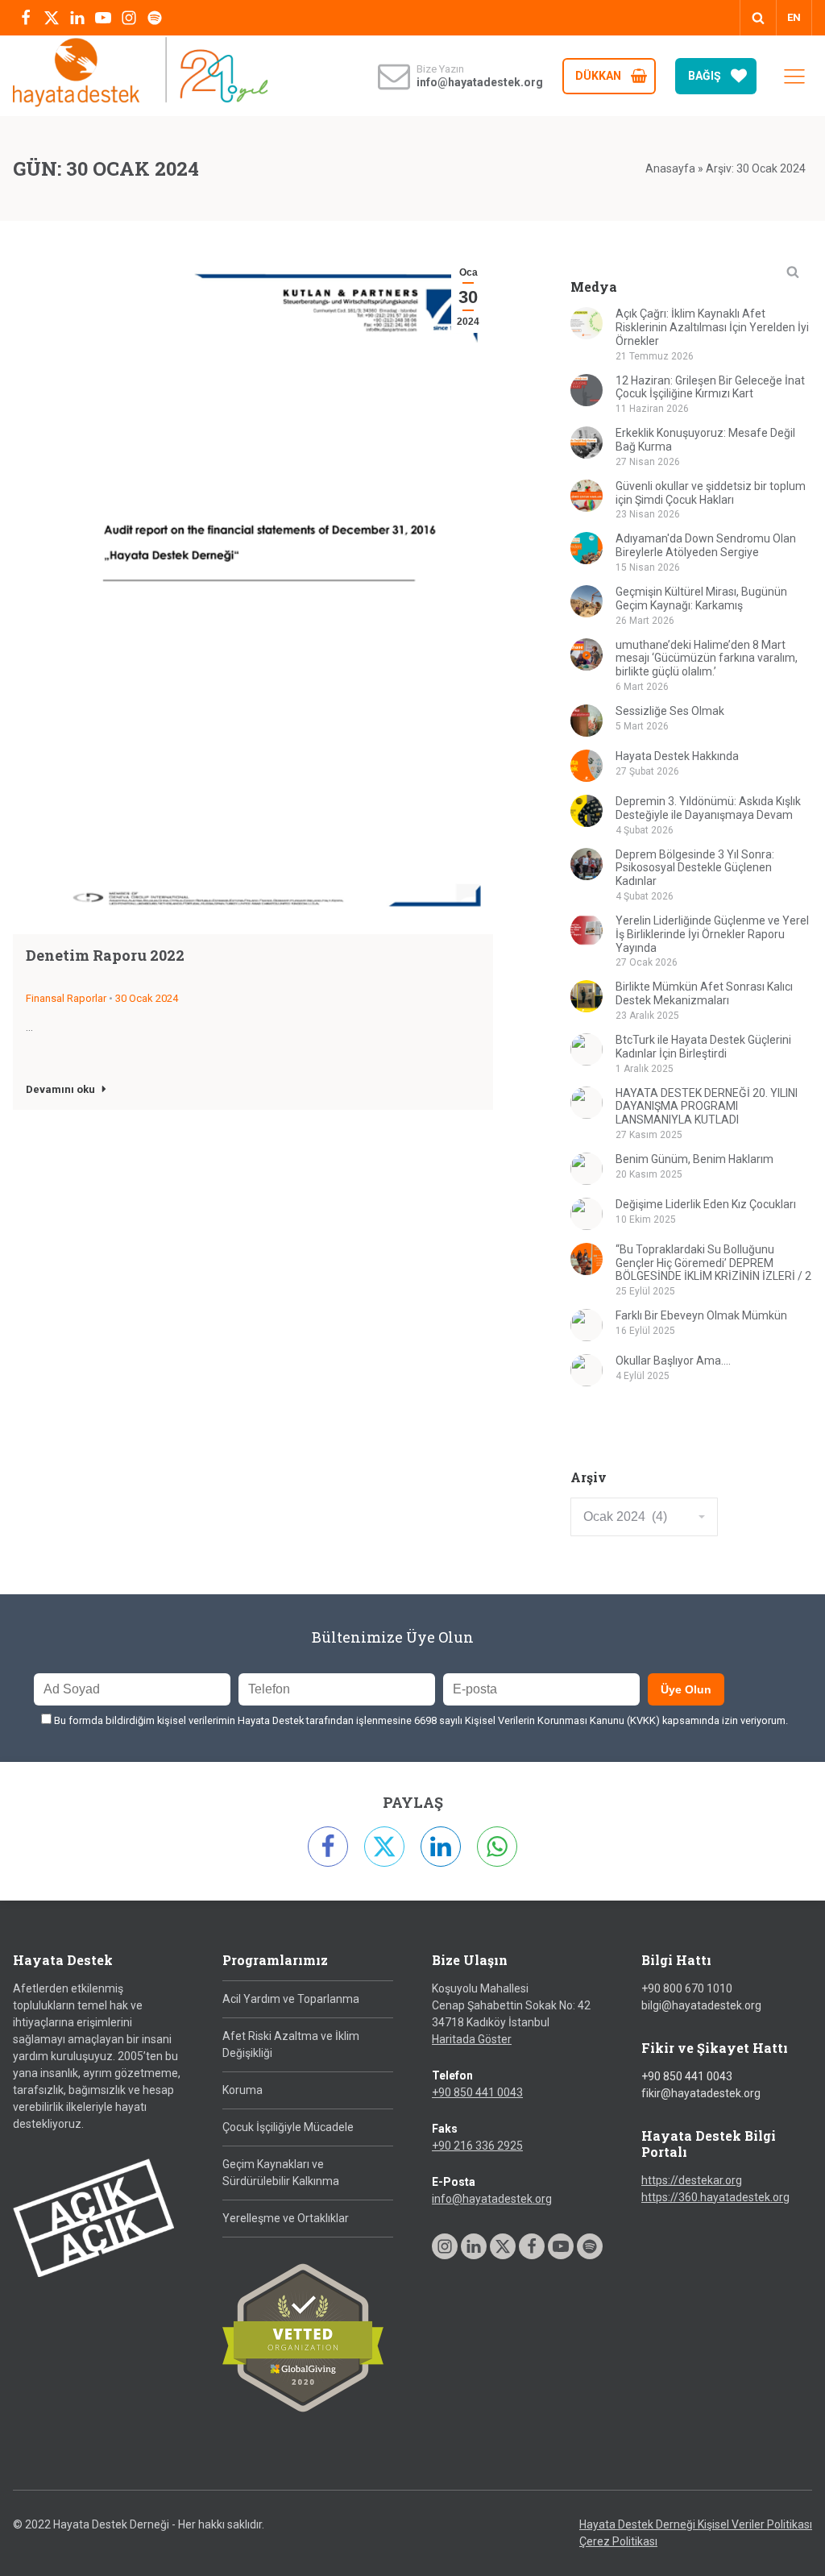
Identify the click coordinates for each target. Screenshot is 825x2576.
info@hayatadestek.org (492, 2199)
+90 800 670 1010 (687, 1988)
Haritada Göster (472, 2039)
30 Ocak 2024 (147, 998)
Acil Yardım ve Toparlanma (291, 1999)
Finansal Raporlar (66, 998)
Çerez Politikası (618, 2541)
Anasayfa (670, 168)
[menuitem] (794, 18)
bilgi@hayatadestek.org (701, 2005)
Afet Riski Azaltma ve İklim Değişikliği (291, 2044)
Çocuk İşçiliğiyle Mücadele (288, 2127)
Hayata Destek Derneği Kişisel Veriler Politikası (696, 2524)
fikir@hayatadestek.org (701, 2093)
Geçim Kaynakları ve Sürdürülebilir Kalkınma (281, 2173)
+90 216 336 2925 (477, 2146)
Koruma (243, 2090)
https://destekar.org (692, 2180)
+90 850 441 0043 (477, 2092)
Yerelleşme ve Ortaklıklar (286, 2218)
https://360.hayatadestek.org (715, 2197)
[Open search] (758, 18)
